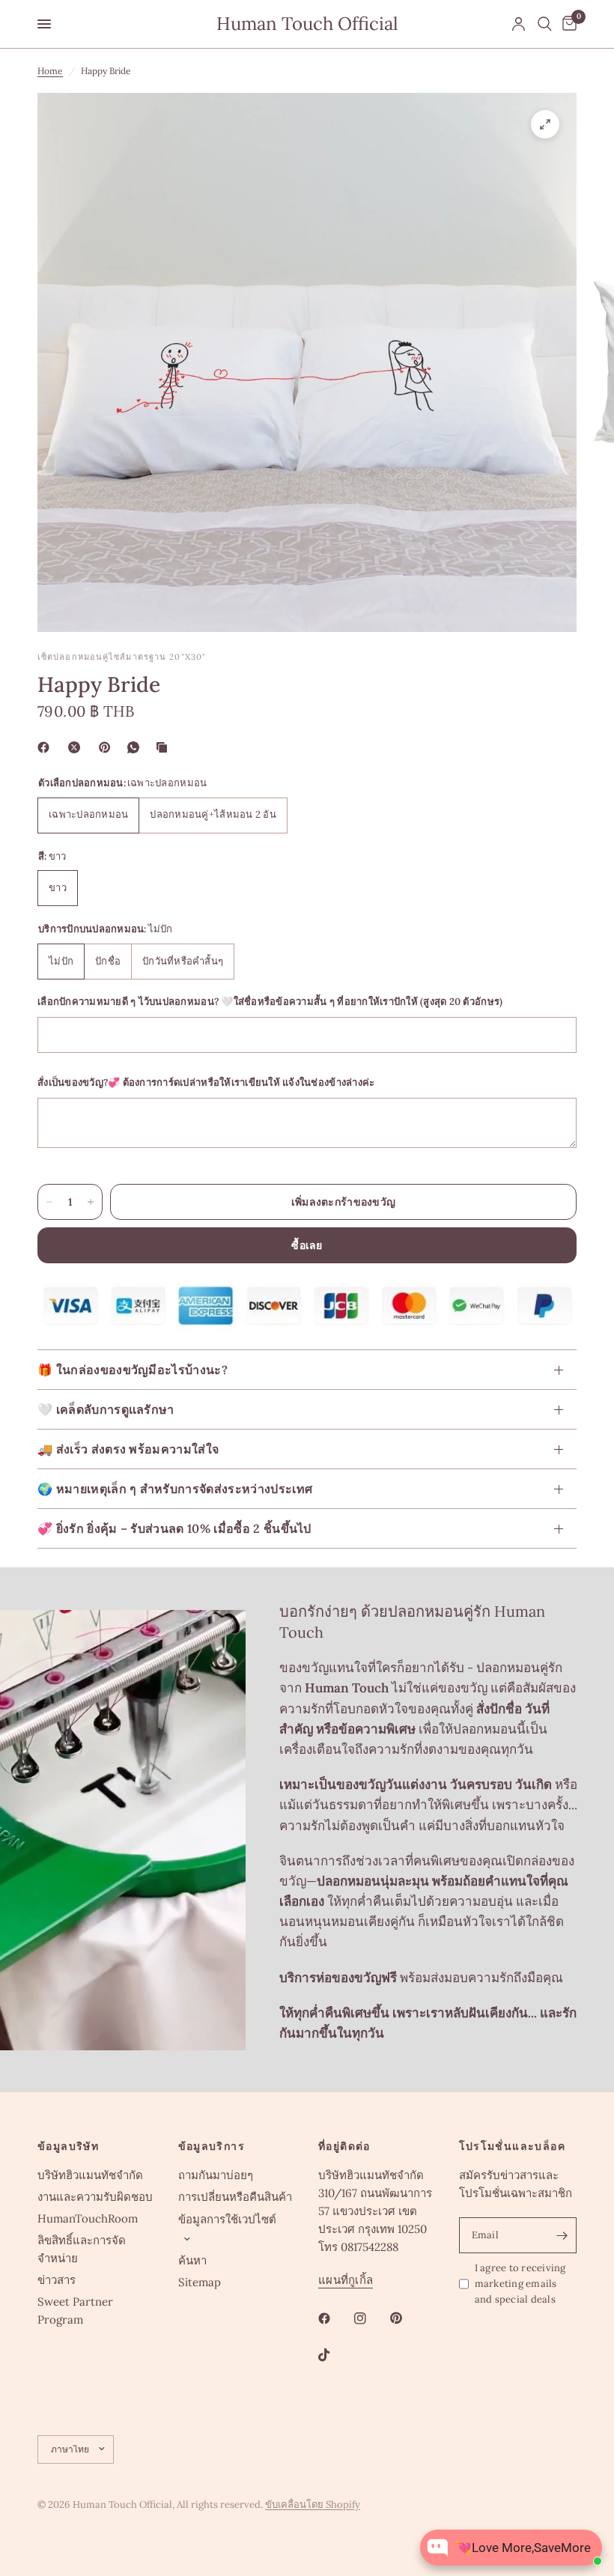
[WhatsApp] (136, 747)
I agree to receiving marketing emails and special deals (520, 2284)
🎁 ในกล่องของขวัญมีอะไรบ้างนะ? (133, 1370)
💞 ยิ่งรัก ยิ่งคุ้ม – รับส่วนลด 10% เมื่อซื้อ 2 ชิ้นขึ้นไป (174, 1528)
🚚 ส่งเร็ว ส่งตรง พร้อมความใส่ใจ (128, 1449)
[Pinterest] (108, 747)
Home (50, 71)
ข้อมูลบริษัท (68, 2146)
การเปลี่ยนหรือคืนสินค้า (235, 2197)
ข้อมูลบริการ (212, 2146)
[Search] (545, 24)
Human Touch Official (307, 24)
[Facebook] (46, 747)
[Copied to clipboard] (165, 747)
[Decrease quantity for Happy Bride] (49, 1202)
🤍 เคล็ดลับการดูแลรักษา (106, 1409)
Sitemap (200, 2282)
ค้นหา (192, 2260)
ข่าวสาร (57, 2280)
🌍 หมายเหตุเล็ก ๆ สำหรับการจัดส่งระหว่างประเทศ (175, 1489)
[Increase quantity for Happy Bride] (91, 1202)
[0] (567, 24)
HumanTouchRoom (88, 2218)
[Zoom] (545, 124)
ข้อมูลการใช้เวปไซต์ (227, 2219)
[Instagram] (371, 2318)
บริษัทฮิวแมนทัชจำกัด (90, 2175)
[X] (77, 747)
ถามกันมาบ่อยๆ (216, 2175)
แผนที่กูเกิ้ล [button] (346, 2280)
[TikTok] (335, 2355)
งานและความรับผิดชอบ (95, 2197)
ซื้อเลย (307, 1245)
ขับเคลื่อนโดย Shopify (313, 2504)
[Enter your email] (562, 2235)
